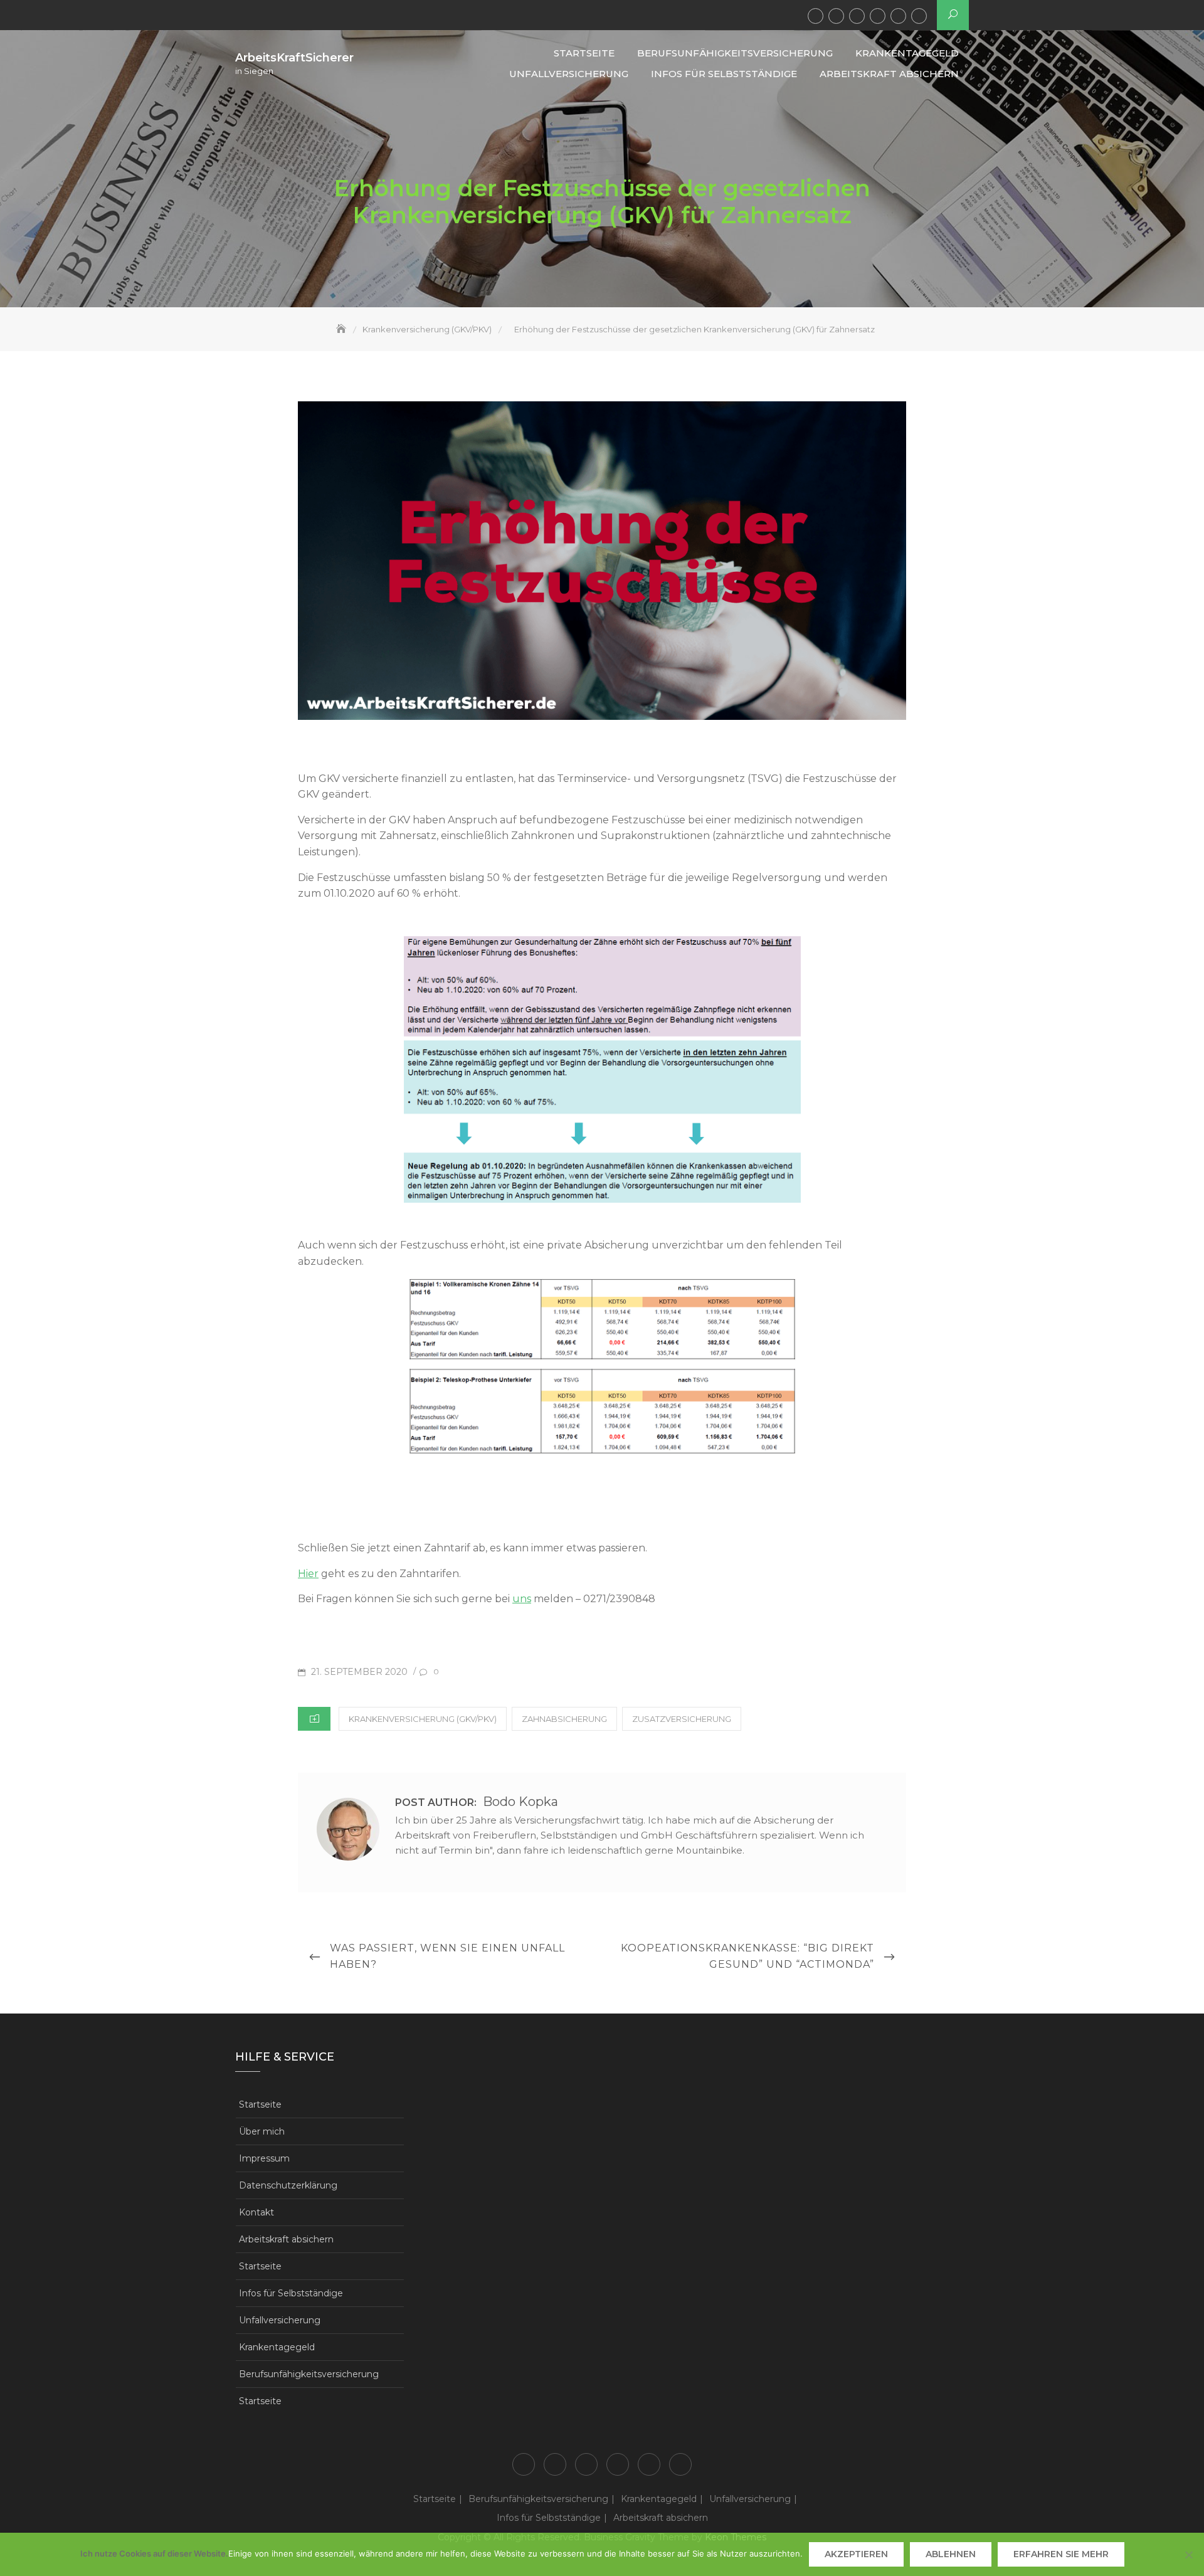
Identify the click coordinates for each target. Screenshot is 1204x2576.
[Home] (342, 329)
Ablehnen (951, 2554)
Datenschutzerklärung (288, 2185)
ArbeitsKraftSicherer (294, 58)
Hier (308, 1574)
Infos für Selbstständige (898, 16)
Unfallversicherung (878, 16)
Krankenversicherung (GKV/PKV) (423, 1719)
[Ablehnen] (1188, 2555)
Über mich (262, 2131)
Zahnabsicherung (564, 1719)
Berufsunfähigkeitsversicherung (836, 16)
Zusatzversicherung (682, 1719)
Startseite (816, 16)
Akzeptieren (856, 2554)
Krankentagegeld (857, 16)
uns (522, 1599)
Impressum (264, 2158)
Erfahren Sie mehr (1061, 2554)
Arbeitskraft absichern (919, 16)
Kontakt (256, 2212)
